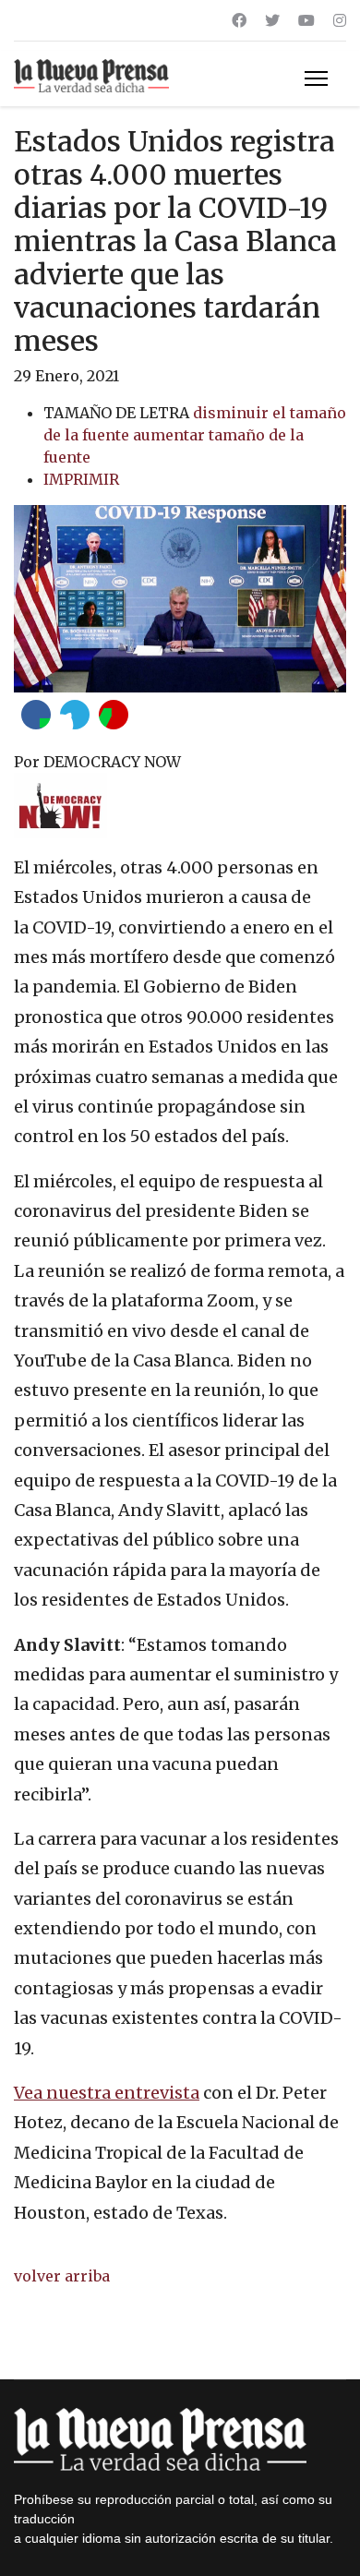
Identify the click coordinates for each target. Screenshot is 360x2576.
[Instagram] (340, 20)
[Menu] (316, 78)
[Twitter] (272, 20)
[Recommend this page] (114, 715)
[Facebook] (239, 20)
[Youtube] (306, 20)
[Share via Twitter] (75, 715)
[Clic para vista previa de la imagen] (180, 599)
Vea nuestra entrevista (107, 2093)
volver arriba (62, 2276)
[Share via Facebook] (36, 715)
